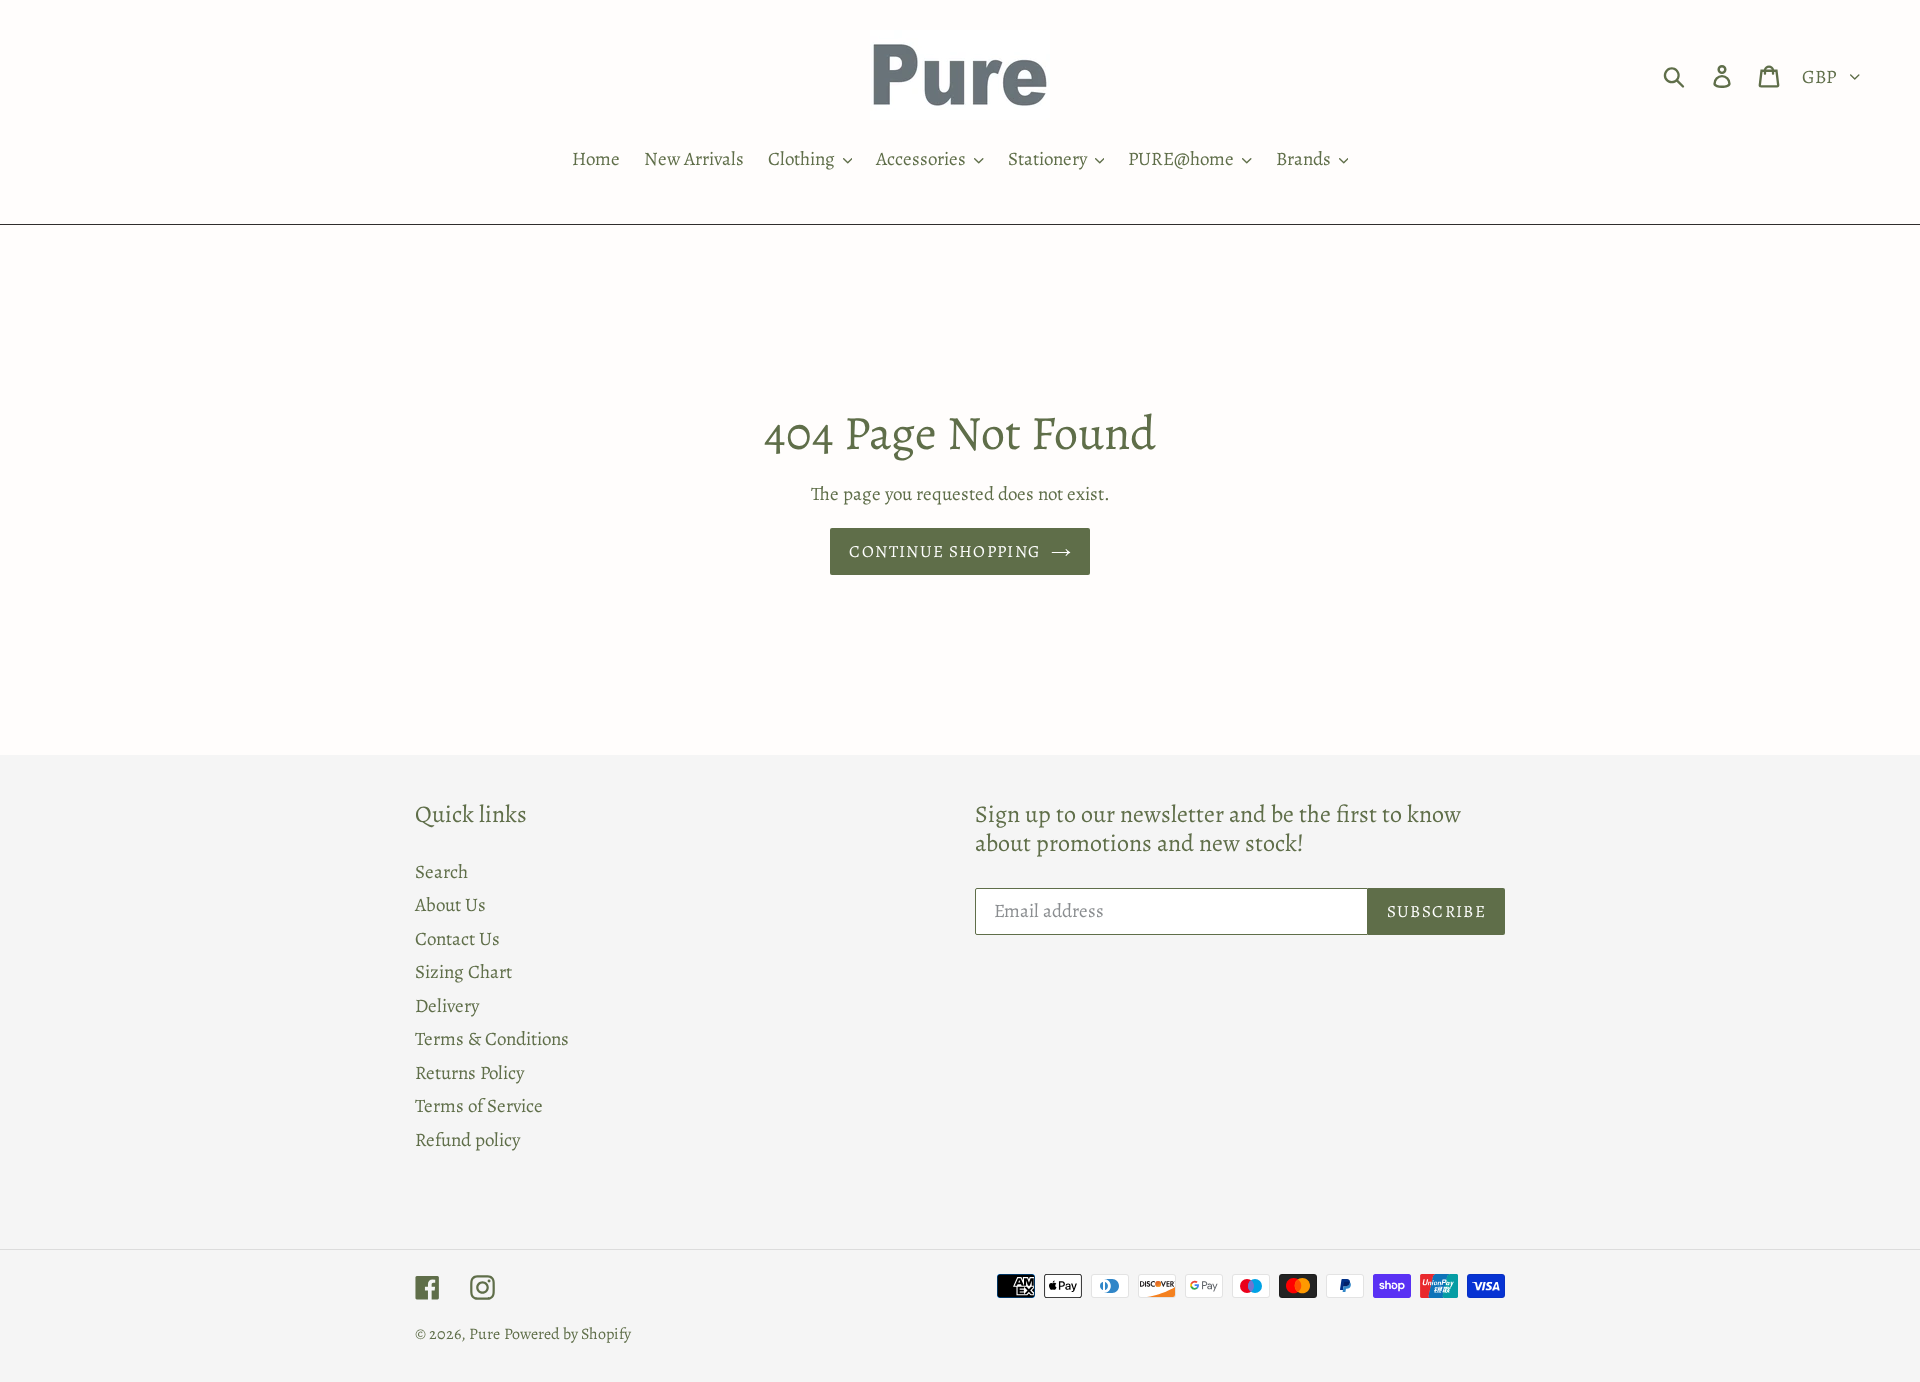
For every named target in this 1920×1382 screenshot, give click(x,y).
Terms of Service (479, 1106)
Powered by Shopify (567, 1334)
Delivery (447, 1006)
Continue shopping (944, 551)
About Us (450, 905)
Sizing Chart (463, 972)
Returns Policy (469, 1073)
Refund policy (467, 1140)
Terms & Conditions (492, 1039)
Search (441, 872)
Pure (484, 1334)
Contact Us (457, 939)
